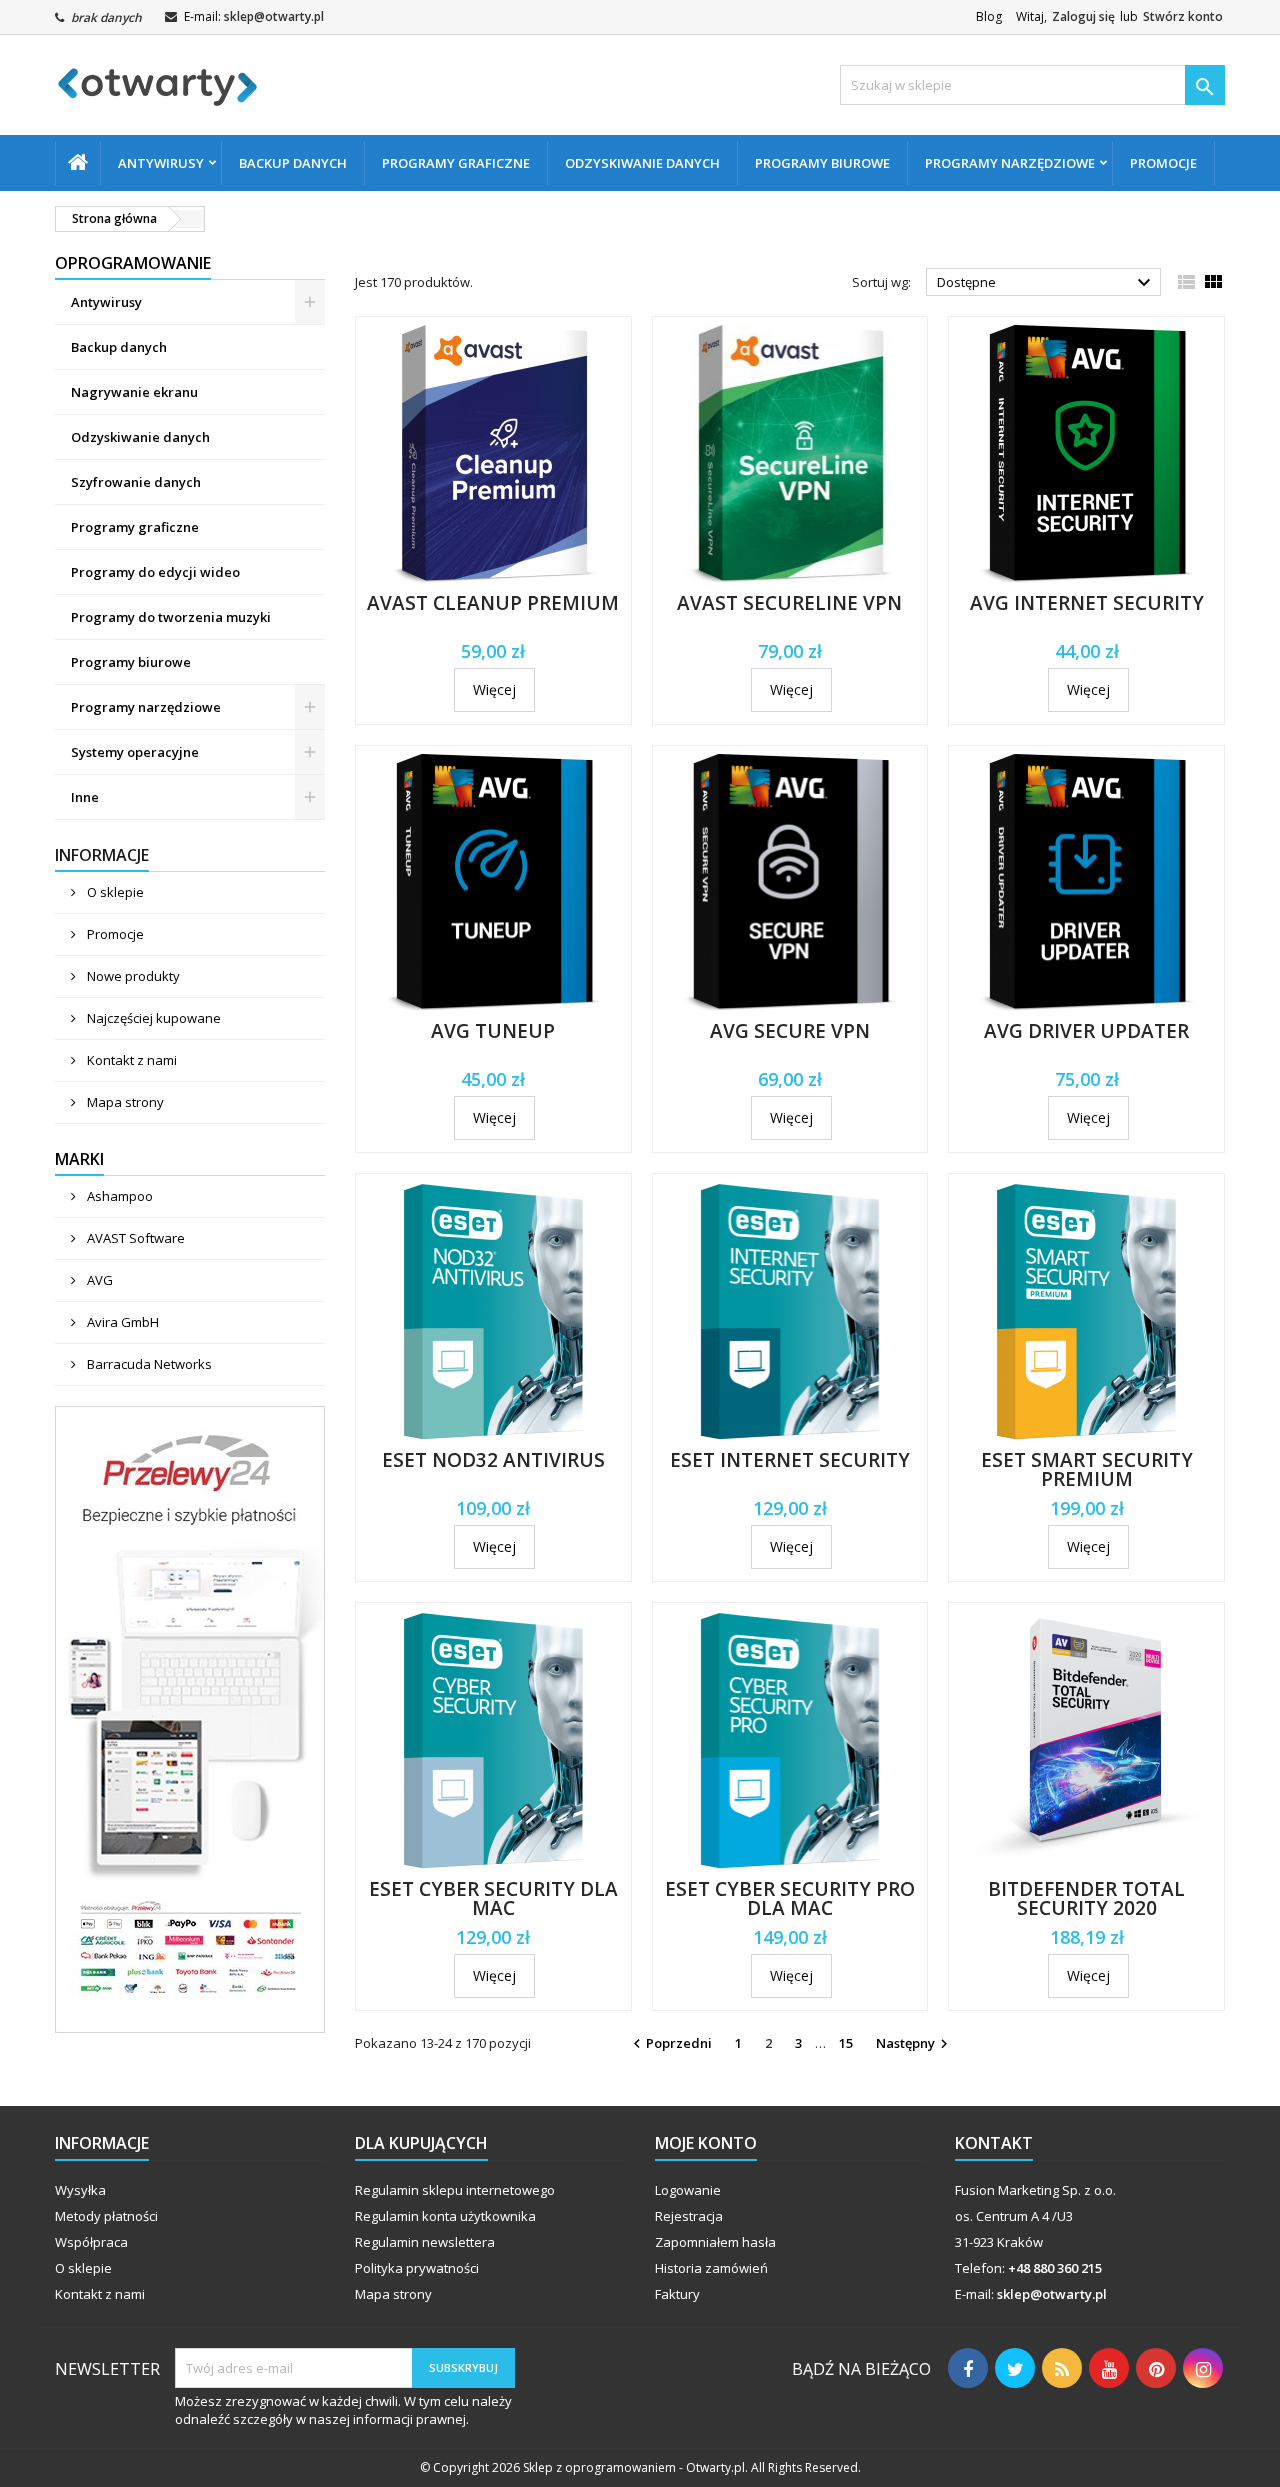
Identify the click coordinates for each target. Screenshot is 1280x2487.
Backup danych (293, 163)
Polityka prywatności (417, 2268)
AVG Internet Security (1087, 603)
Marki (79, 1159)
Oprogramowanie (133, 263)
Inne (85, 797)
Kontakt (994, 2143)
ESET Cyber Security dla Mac (493, 1898)
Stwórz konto (1183, 16)
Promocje (1163, 163)
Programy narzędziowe (1010, 163)
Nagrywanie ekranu (134, 392)
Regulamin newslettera (425, 2242)
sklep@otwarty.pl (274, 16)
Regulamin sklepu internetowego (455, 2190)
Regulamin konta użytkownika (445, 2216)
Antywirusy (161, 163)
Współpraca (91, 2242)
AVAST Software (134, 1238)
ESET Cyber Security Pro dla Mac (790, 1898)
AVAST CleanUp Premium (493, 603)
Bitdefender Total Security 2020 (1086, 1898)
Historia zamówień (711, 2268)
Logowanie (688, 2190)
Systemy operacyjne (135, 752)
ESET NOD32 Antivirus (493, 1460)
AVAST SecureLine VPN (789, 603)
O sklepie (114, 892)
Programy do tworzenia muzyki (171, 617)
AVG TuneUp (493, 1031)
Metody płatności (106, 2216)
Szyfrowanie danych (136, 482)
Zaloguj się (1083, 16)
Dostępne (1046, 283)
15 (846, 2043)
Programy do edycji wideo (155, 572)
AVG (98, 1280)
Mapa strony (124, 1102)
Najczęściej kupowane (152, 1018)
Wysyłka (80, 2190)
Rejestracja (689, 2216)
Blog (989, 16)
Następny (914, 2044)
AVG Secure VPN (790, 1031)
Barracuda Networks (148, 1364)
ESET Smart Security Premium (1087, 1469)
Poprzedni (670, 2044)
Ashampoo (118, 1196)
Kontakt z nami (130, 1060)
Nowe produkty (132, 976)
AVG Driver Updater (1086, 1031)
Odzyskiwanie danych (642, 163)
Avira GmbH (121, 1322)
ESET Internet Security (790, 1460)
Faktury (677, 2294)
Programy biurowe (822, 163)
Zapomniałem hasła (715, 2242)
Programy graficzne (456, 163)
